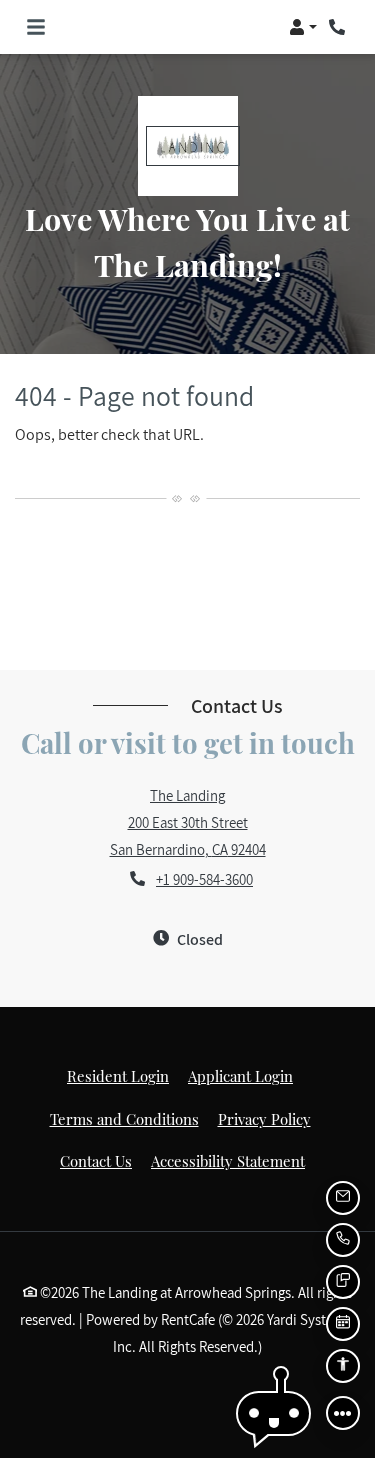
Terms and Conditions (124, 1118)
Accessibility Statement (228, 1160)
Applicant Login (240, 1075)
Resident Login (118, 1075)
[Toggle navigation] (36, 27)
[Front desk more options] (343, 1413)
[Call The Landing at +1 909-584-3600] (339, 27)
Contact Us (96, 1161)
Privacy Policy (264, 1118)
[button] (303, 27)
